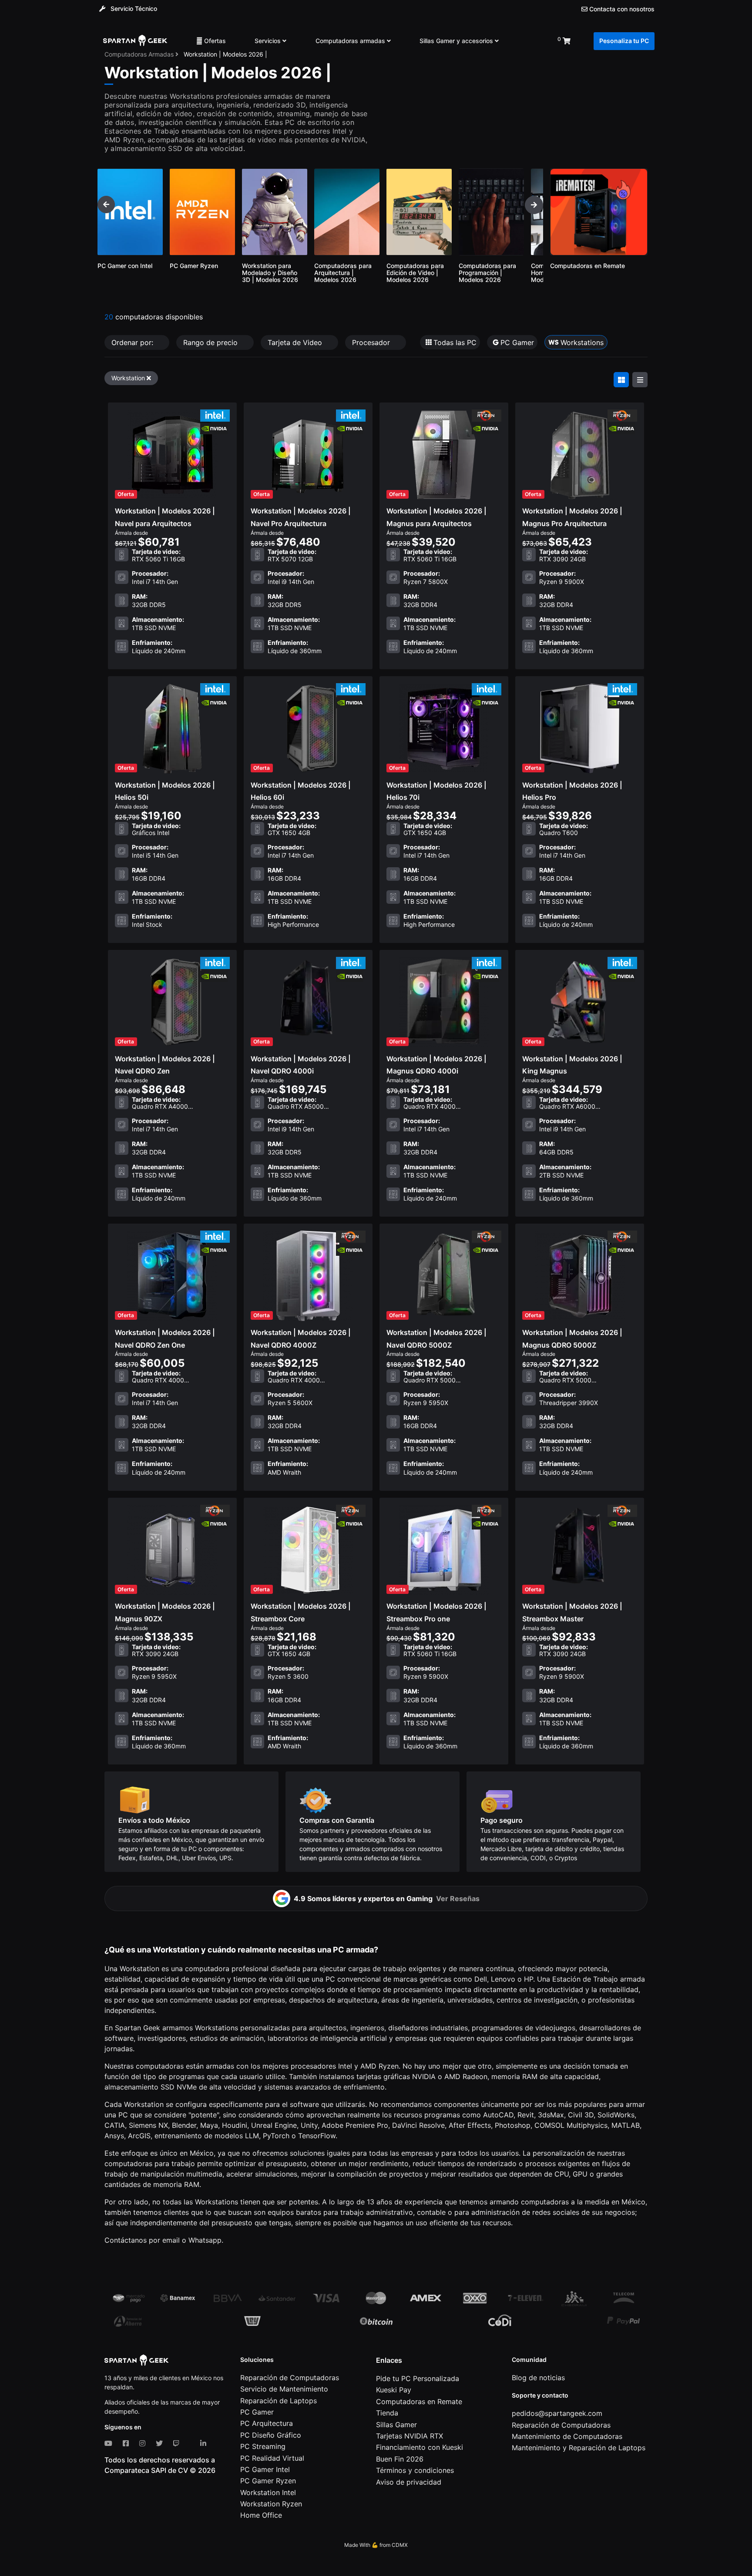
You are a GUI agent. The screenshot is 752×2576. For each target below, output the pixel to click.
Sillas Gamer (396, 2425)
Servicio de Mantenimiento (284, 2389)
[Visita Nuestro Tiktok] (191, 2443)
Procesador (372, 342)
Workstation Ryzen (271, 2504)
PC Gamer (257, 2412)
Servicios (269, 41)
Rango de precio (211, 342)
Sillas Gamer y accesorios (457, 41)
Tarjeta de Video (296, 342)
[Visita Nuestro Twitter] (161, 2443)
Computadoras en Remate (419, 2402)
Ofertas (214, 41)
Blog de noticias (538, 2378)
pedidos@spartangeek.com (557, 2413)
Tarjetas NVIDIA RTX (410, 2436)
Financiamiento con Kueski (420, 2447)
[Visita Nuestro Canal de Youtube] (110, 2443)
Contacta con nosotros (621, 9)
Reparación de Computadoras (290, 2378)
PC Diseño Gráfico (271, 2435)
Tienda (387, 2413)
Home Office (261, 2515)
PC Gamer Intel (265, 2469)
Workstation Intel (268, 2492)
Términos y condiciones (415, 2470)
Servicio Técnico (133, 8)
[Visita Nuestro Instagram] (144, 2443)
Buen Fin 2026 (400, 2459)
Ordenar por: (133, 342)
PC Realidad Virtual (272, 2458)
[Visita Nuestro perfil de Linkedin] (205, 2443)
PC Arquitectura (267, 2423)
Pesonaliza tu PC (624, 41)
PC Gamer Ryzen (268, 2481)
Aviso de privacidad (409, 2482)
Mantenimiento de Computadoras (567, 2436)
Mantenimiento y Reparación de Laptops (579, 2448)
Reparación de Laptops (279, 2401)
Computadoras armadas (351, 41)
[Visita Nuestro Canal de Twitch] (178, 2443)
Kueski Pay (394, 2390)
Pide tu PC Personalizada (418, 2378)
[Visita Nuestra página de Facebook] (128, 2443)
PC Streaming (263, 2446)
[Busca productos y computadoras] (528, 41)
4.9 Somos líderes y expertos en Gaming (387, 1898)
